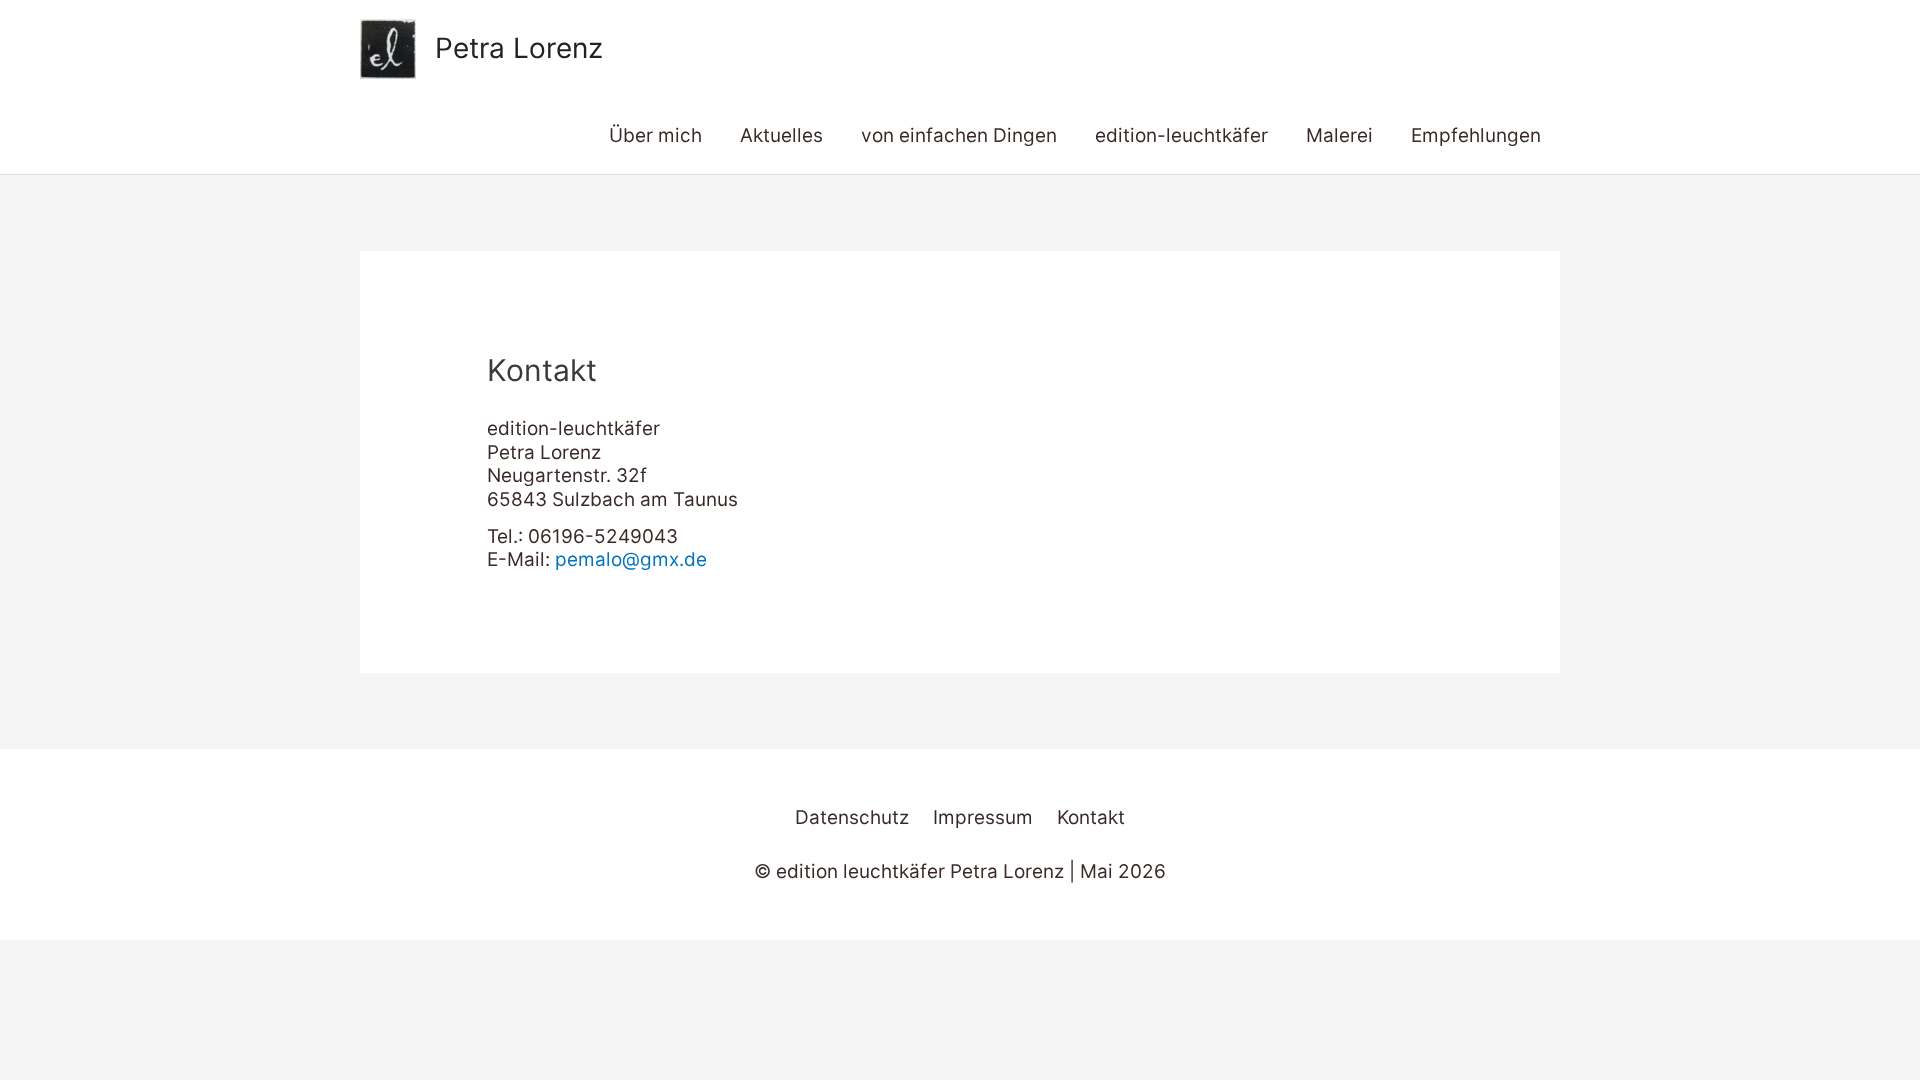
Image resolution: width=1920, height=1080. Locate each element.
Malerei (1339, 135)
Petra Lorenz (519, 48)
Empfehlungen (1476, 135)
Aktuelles (781, 135)
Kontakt (1091, 817)
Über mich (655, 135)
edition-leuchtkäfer (1181, 135)
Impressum (983, 817)
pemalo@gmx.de (631, 559)
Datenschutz (852, 817)
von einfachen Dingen (959, 135)
